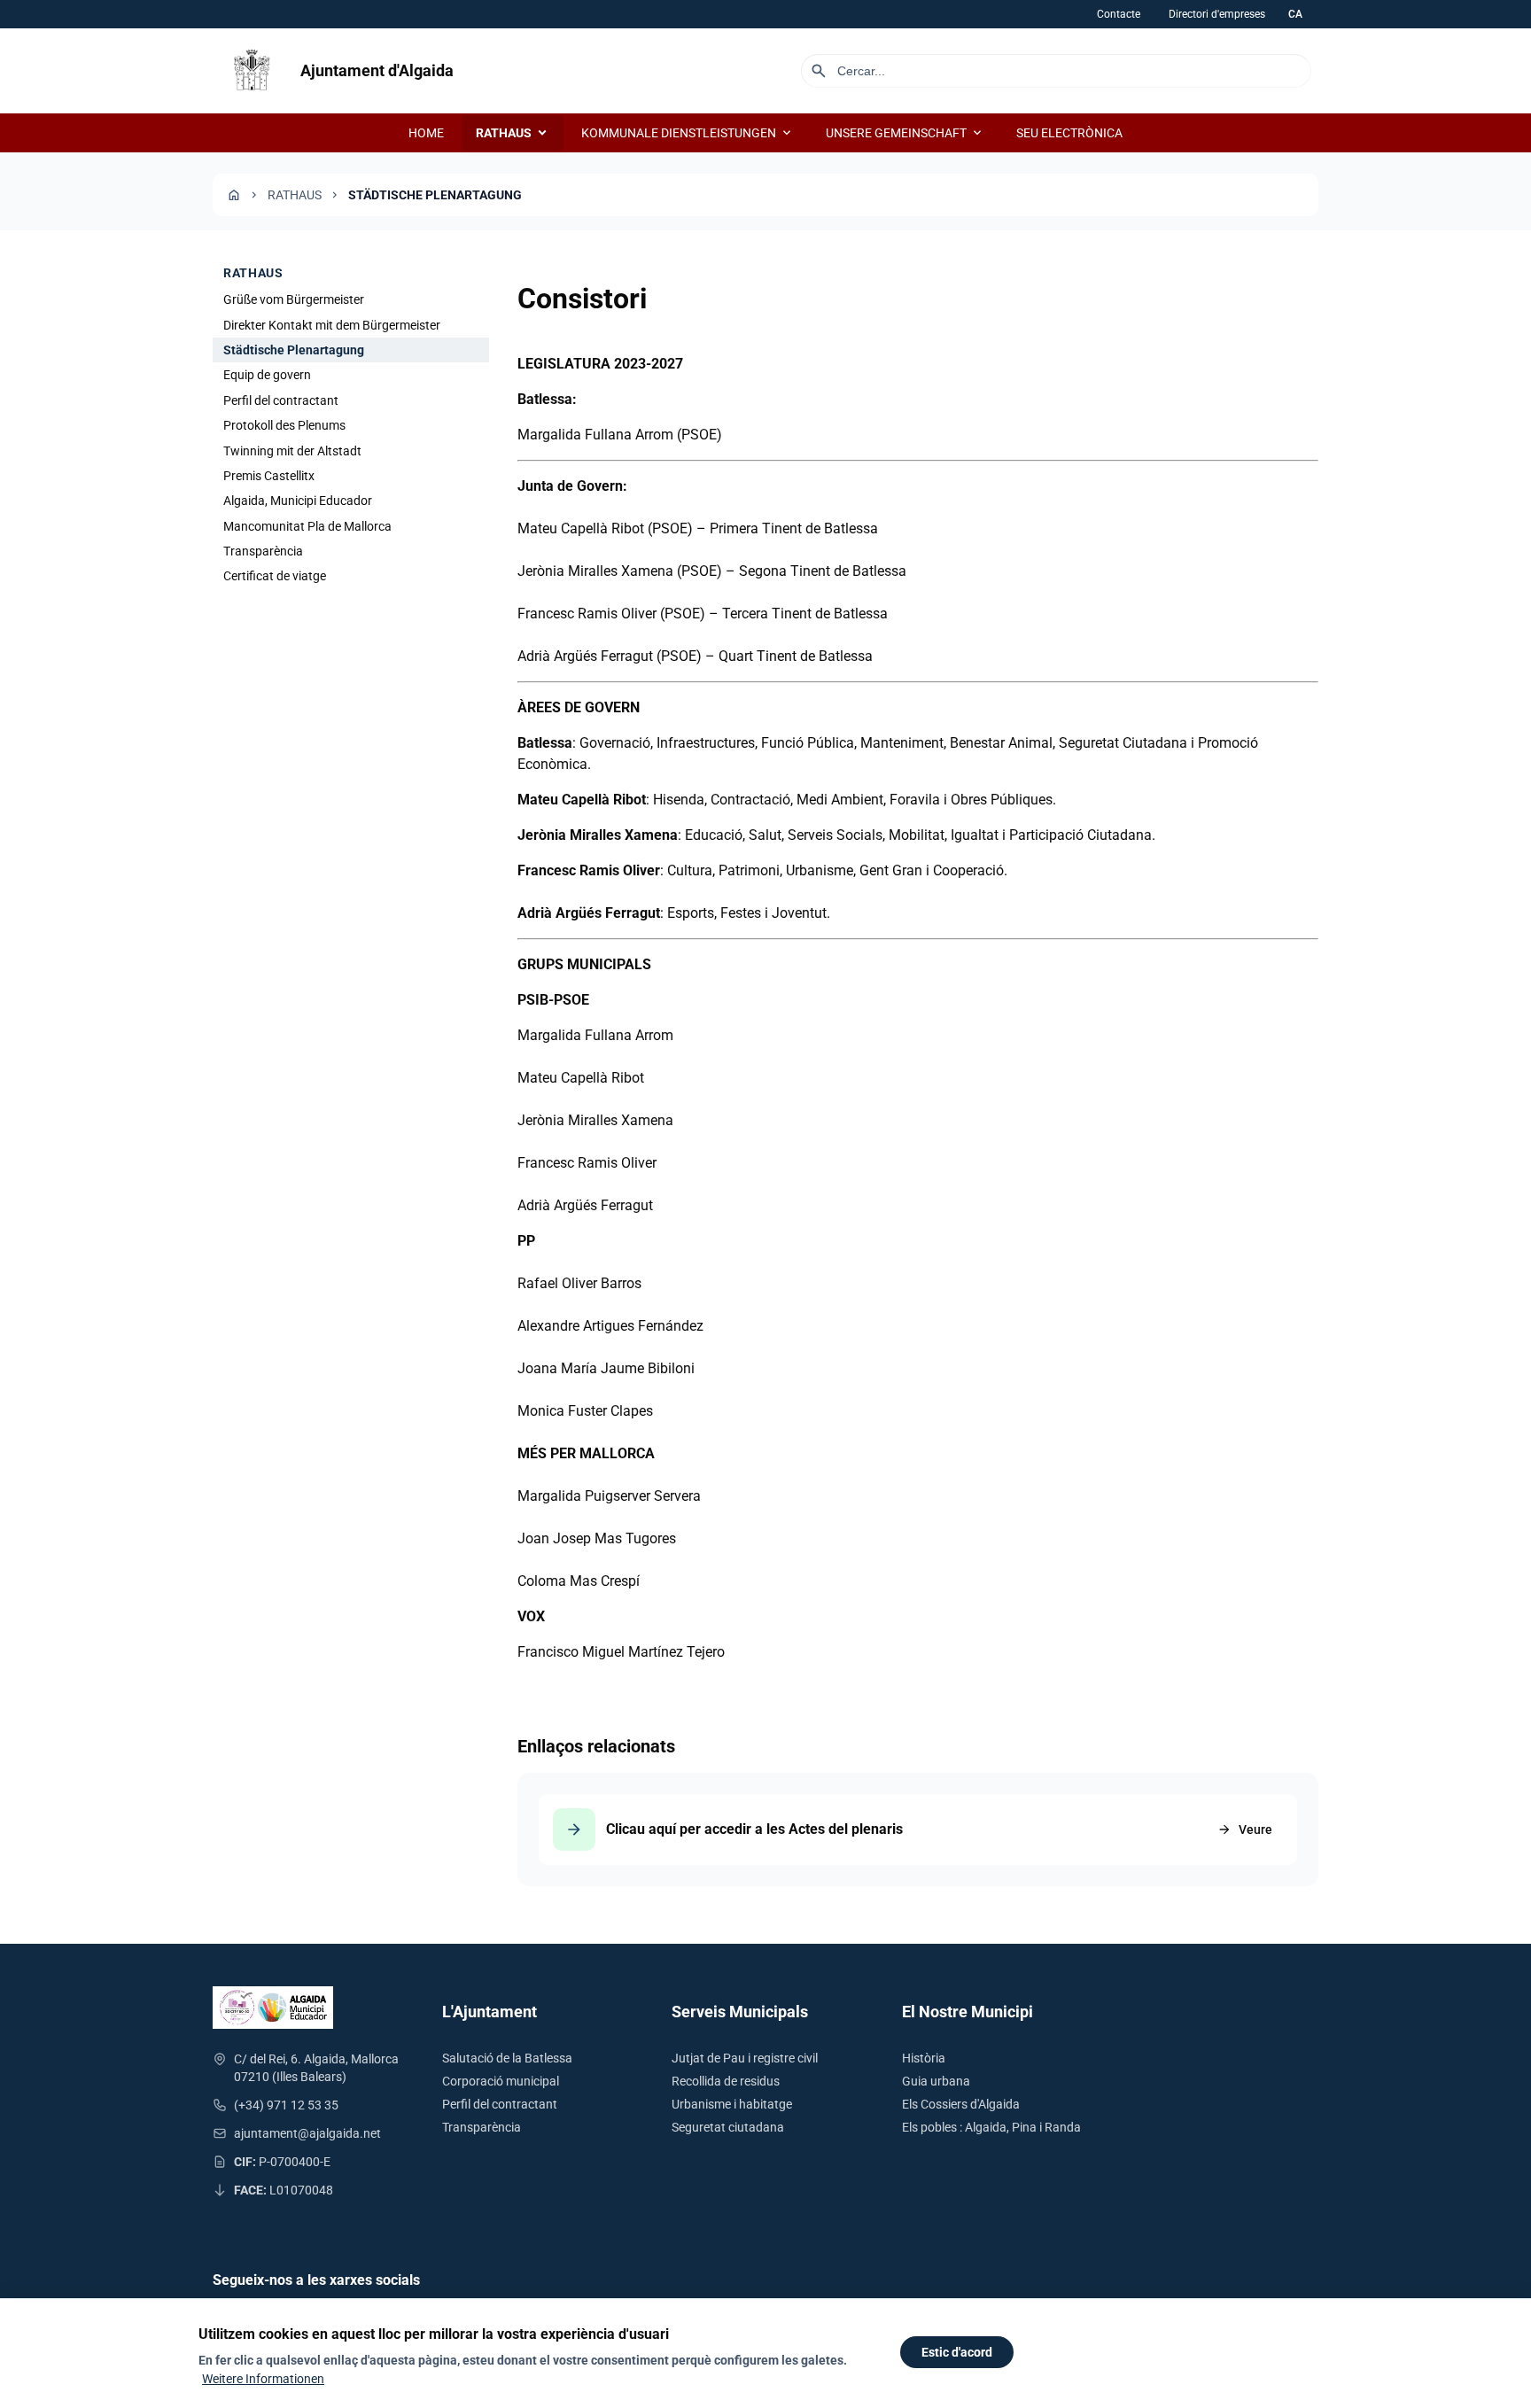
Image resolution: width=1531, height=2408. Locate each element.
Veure (1245, 1829)
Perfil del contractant (281, 400)
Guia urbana (936, 2081)
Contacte (1119, 14)
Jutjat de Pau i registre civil (745, 2058)
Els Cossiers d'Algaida (961, 2104)
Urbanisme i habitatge (732, 2104)
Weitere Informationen (263, 2379)
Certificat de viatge (275, 576)
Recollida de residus (726, 2081)
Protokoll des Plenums (284, 425)
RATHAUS (513, 133)
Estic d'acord (957, 2352)
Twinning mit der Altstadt (292, 450)
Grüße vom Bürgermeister (294, 299)
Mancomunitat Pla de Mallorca (307, 526)
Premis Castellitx (269, 476)
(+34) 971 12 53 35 (286, 2105)
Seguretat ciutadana (728, 2127)
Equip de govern (267, 375)
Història (924, 2058)
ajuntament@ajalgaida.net (307, 2133)
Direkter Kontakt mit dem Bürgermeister (332, 324)
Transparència (263, 551)
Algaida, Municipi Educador (298, 501)
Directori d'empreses (1217, 14)
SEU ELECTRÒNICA (1069, 133)
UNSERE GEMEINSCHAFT (905, 133)
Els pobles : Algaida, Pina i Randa (991, 2127)
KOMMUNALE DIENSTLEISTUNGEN (688, 133)
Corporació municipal (501, 2081)
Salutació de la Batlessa (507, 2058)
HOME (426, 133)
